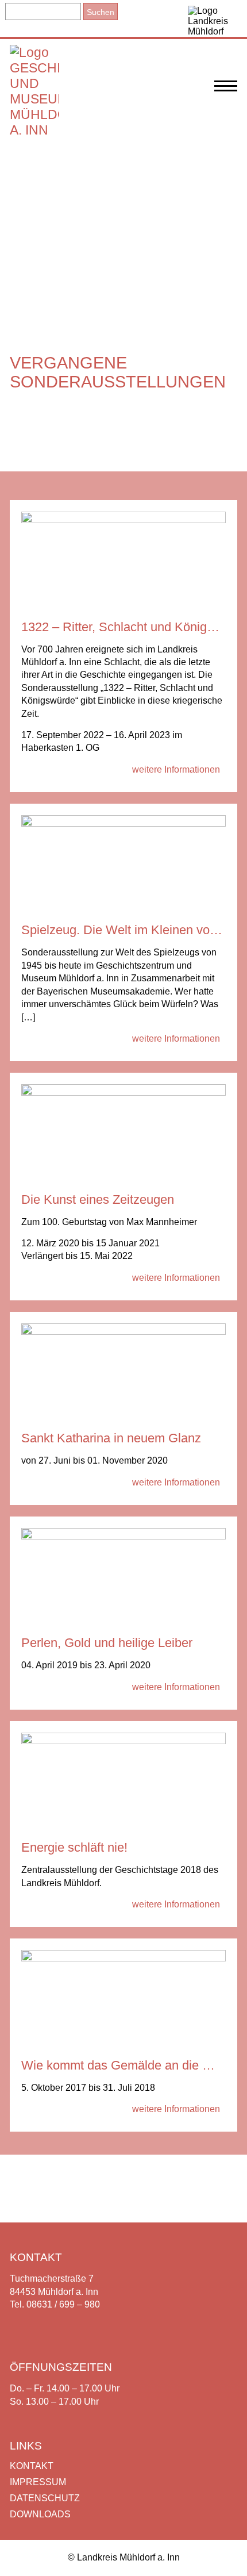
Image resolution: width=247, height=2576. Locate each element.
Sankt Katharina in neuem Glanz (111, 1438)
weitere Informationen (176, 769)
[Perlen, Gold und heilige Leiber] (123, 1536)
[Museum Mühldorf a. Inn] (34, 130)
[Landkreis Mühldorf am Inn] (213, 18)
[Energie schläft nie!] (123, 1741)
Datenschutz (45, 2498)
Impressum (38, 2482)
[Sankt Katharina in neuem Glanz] (123, 1332)
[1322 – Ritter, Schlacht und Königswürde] (123, 520)
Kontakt (32, 2466)
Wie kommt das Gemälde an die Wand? (131, 2065)
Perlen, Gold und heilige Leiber (107, 1643)
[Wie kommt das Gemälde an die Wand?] (123, 1958)
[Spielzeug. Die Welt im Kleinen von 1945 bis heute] (123, 824)
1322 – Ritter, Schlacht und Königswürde (134, 627)
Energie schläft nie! (74, 1847)
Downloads (40, 2514)
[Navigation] (226, 92)
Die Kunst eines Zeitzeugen (98, 1199)
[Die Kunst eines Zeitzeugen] (123, 1093)
